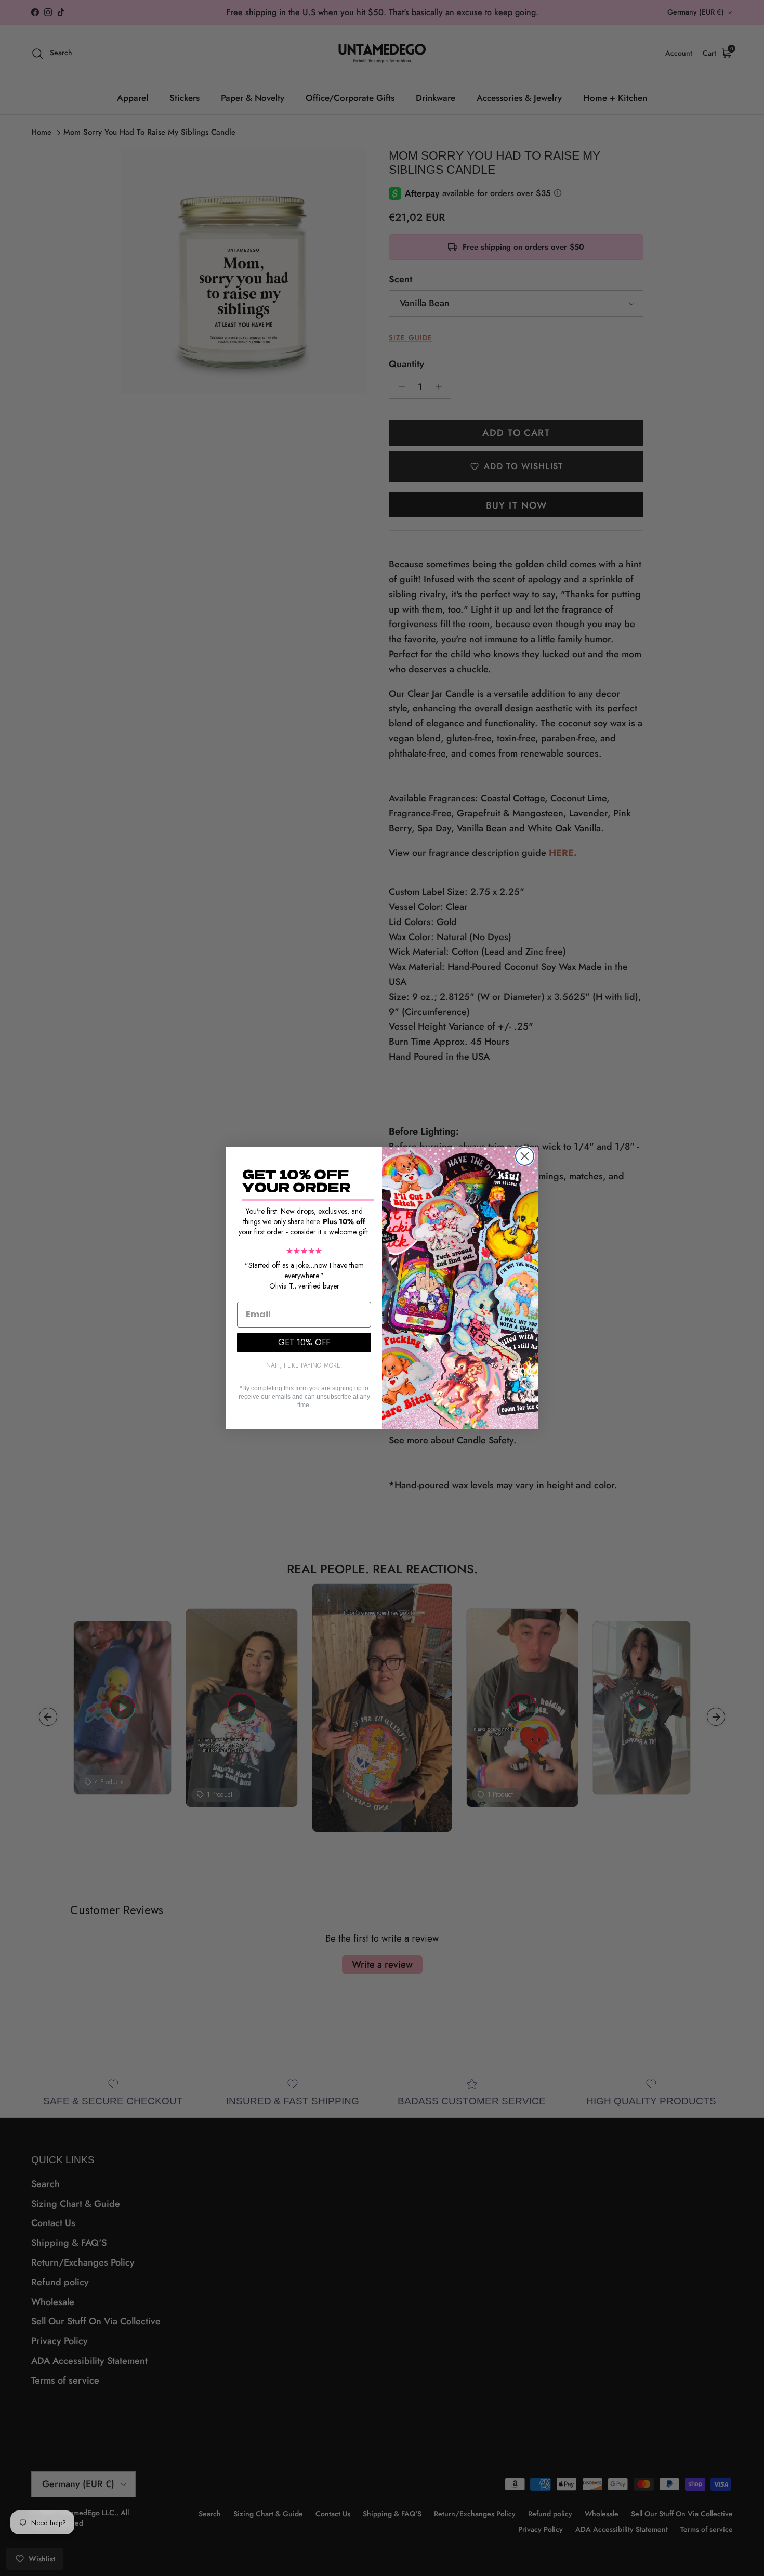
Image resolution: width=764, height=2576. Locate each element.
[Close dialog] (525, 1156)
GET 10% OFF (304, 1342)
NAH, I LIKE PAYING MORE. (304, 1365)
